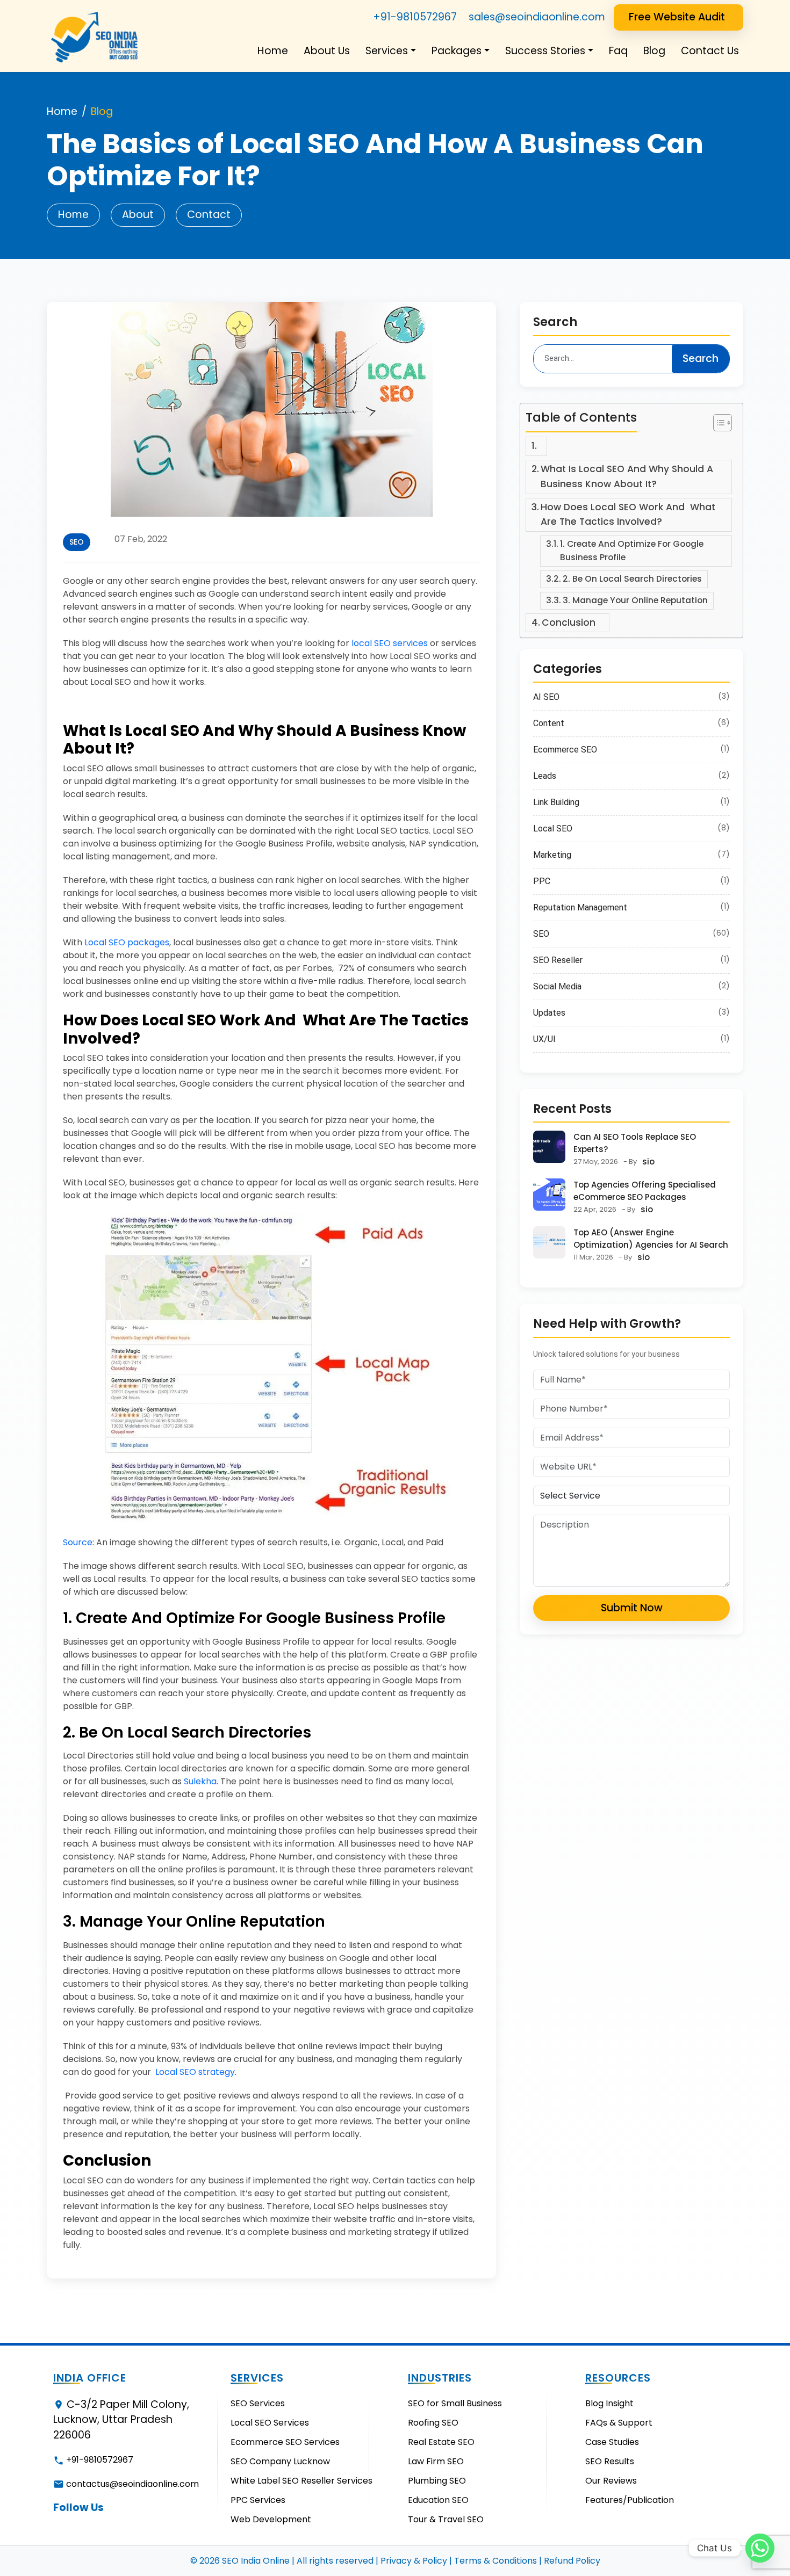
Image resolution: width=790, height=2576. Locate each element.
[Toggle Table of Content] (717, 423)
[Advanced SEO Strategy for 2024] (271, 408)
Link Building (556, 802)
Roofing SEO (433, 2423)
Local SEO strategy (195, 2072)
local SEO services (390, 643)
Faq (618, 51)
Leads (545, 776)
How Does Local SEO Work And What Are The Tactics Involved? (628, 515)
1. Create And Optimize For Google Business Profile (632, 551)
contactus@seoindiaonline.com (132, 2484)
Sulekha (200, 1781)
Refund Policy (572, 2561)
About (138, 215)
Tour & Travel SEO (446, 2519)
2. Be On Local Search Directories (632, 579)
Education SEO (438, 2500)
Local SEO (553, 828)
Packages (457, 51)
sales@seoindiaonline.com (537, 17)
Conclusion (573, 623)
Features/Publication (630, 2500)
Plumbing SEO (437, 2481)
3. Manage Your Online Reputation (635, 600)
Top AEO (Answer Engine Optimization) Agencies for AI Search (651, 1239)
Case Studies (612, 2442)
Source (78, 1542)
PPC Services (258, 2500)
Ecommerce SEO (565, 750)
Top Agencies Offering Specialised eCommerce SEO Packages (645, 1191)
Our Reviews (611, 2481)
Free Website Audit (677, 17)
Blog (654, 51)
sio (648, 1162)
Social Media (557, 986)
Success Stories (545, 51)
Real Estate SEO (441, 2442)
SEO (77, 542)
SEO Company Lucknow (280, 2461)
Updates (549, 1013)
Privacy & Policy (414, 2561)
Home (273, 51)
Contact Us (710, 51)
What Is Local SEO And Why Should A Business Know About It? (627, 476)
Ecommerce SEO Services (285, 2442)
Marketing (552, 855)
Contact (209, 215)
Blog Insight (609, 2403)
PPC (542, 881)
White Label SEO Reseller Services (301, 2481)
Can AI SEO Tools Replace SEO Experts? (635, 1143)
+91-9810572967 (415, 17)
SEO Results (610, 2461)
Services (387, 51)
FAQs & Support (619, 2423)
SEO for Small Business (455, 2403)
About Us (327, 51)
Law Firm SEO (436, 2461)
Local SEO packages (127, 942)
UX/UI (544, 1039)
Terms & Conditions (495, 2561)
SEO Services (258, 2403)
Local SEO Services (270, 2423)
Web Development (271, 2519)
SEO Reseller (558, 960)
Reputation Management (580, 907)
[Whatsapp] (760, 2548)
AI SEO (546, 697)
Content (549, 723)
